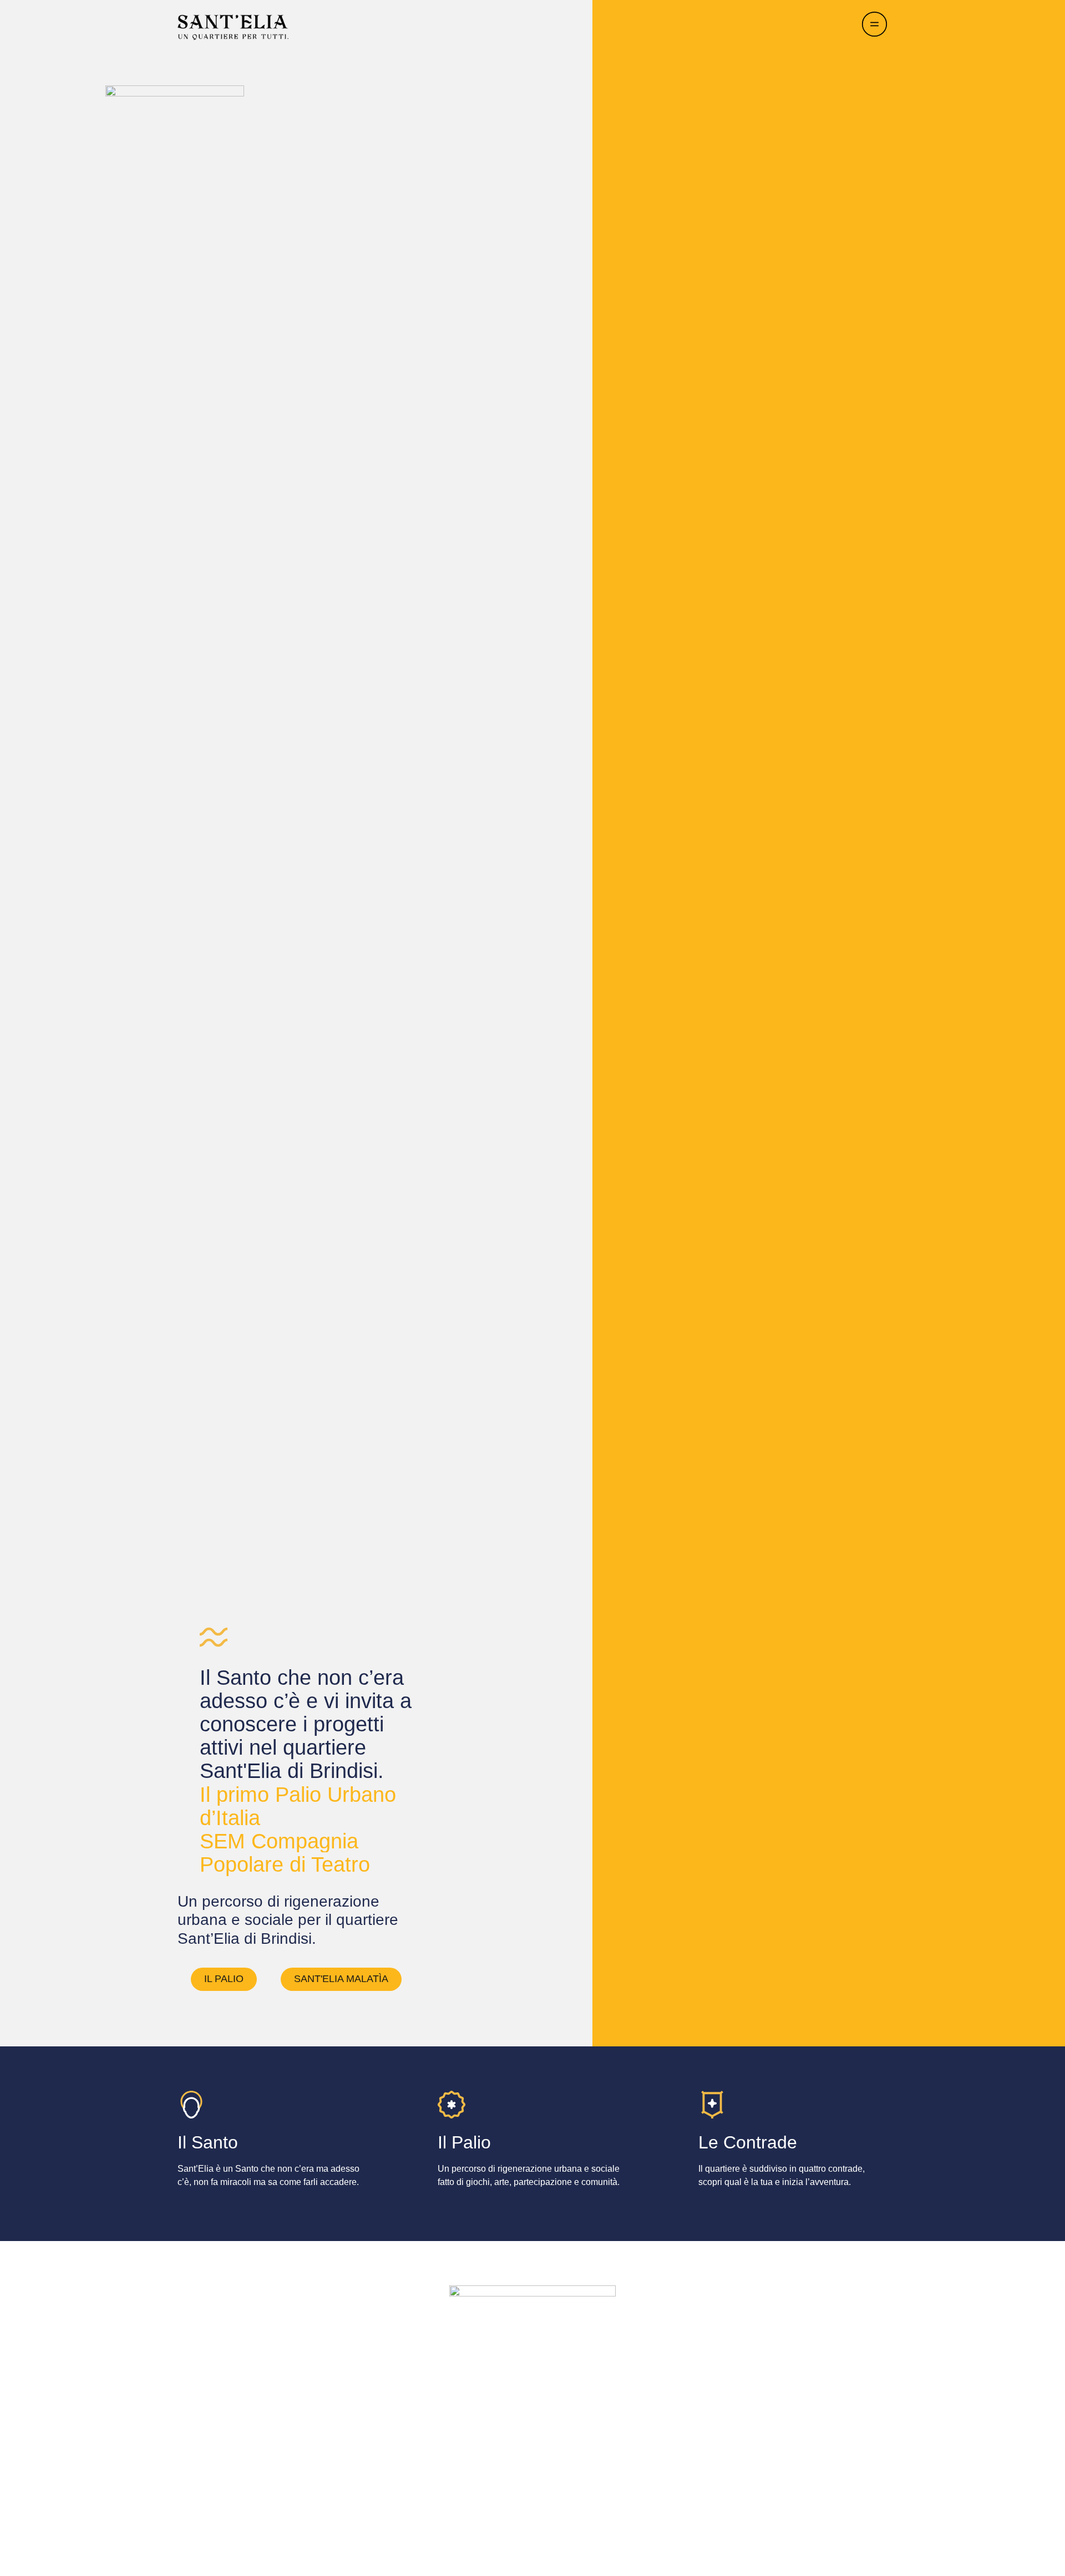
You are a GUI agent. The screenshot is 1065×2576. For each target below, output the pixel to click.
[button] (224, 1979)
